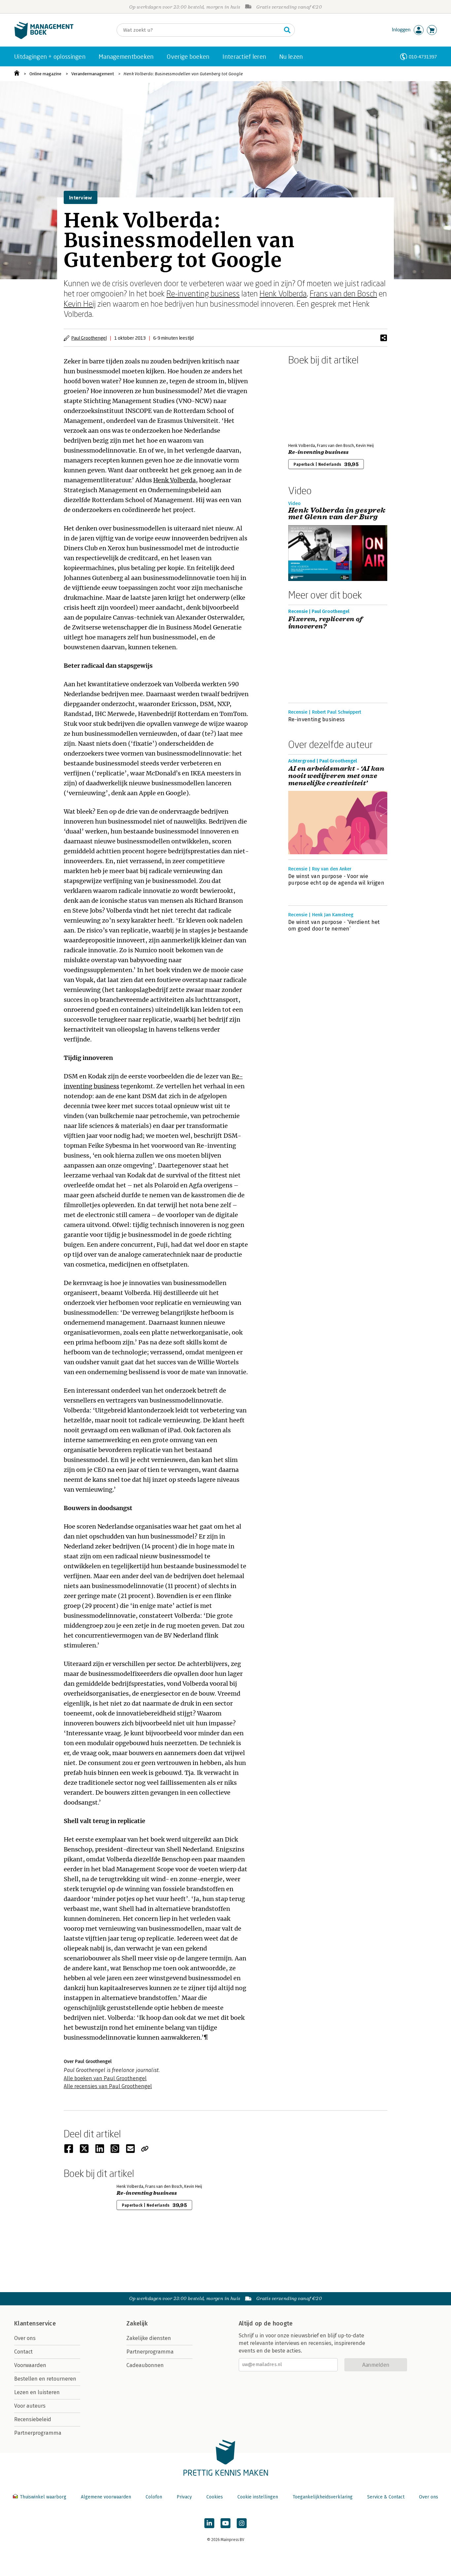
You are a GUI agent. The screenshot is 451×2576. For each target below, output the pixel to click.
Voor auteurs (30, 2406)
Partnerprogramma (38, 2433)
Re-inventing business (203, 293)
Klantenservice (35, 2323)
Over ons (25, 2338)
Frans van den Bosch (343, 293)
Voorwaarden (30, 2365)
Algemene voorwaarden (106, 2497)
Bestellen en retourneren (45, 2379)
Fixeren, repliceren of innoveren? (326, 623)
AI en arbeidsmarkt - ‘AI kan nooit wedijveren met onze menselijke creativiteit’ (336, 776)
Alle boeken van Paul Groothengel (105, 2078)
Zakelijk (137, 2323)
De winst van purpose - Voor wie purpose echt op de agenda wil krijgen (336, 880)
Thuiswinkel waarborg (43, 2497)
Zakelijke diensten (149, 2338)
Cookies (215, 2497)
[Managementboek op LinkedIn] (209, 2523)
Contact (23, 2352)
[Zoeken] (287, 30)
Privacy (184, 2497)
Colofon (154, 2497)
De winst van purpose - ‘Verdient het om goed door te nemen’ (334, 925)
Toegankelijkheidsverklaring (323, 2497)
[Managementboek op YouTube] (225, 2523)
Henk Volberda (283, 293)
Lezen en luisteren (37, 2392)
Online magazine (45, 74)
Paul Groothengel (89, 338)
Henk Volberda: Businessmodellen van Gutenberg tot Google (183, 74)
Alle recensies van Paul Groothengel (108, 2086)
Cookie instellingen (258, 2497)
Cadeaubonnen (145, 2365)
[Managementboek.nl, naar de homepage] (44, 37)
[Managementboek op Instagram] (242, 2523)
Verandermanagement (93, 74)
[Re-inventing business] (311, 403)
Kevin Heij (80, 304)
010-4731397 (423, 57)
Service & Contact (386, 2497)
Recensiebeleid (33, 2419)
